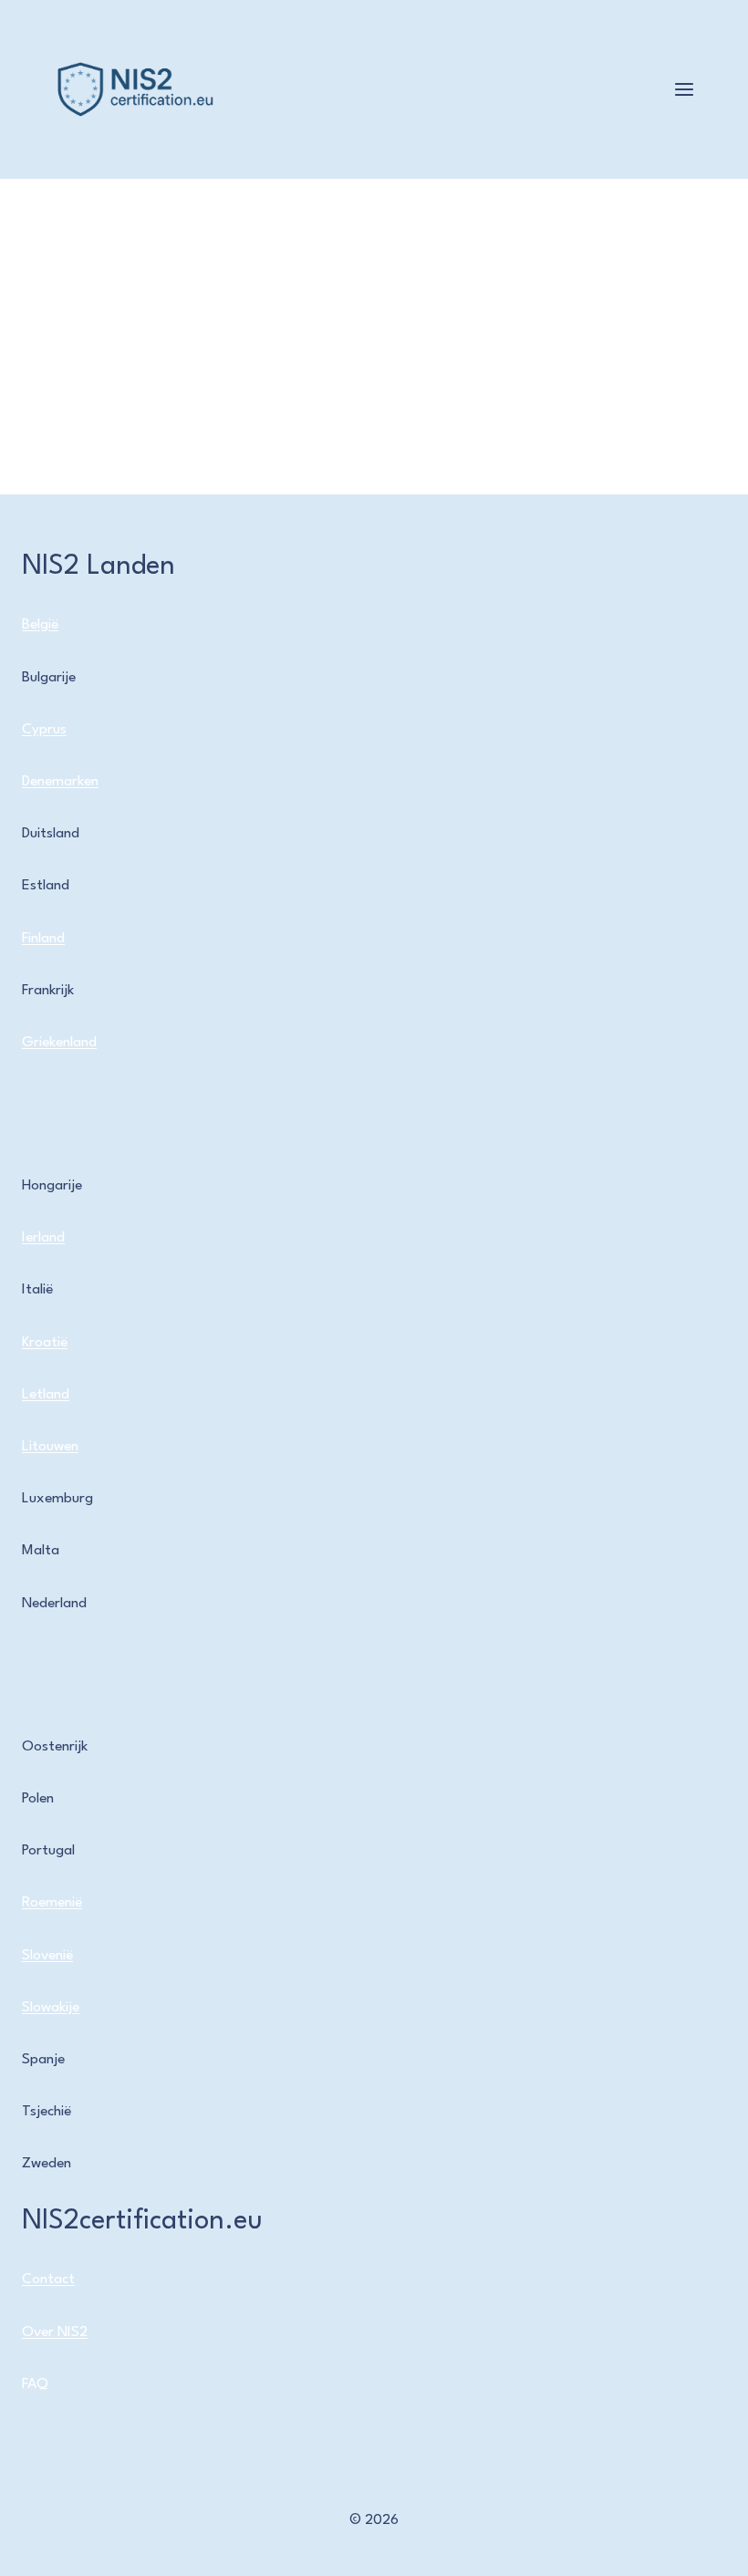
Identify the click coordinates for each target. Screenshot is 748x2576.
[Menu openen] (684, 89)
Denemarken (60, 782)
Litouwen (50, 1447)
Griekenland (59, 1043)
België (40, 625)
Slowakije (51, 2008)
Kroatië (45, 1343)
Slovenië (47, 1956)
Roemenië (52, 1903)
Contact (48, 2280)
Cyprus (44, 730)
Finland (43, 939)
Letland (46, 1395)
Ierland (43, 1238)
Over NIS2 (55, 2332)
